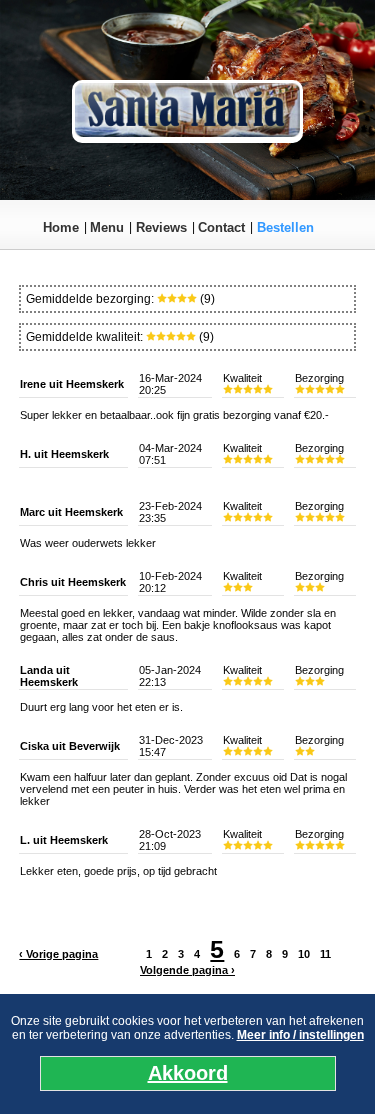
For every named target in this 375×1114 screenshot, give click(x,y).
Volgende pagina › (187, 970)
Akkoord (188, 1073)
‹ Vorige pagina (58, 954)
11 (325, 954)
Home (61, 227)
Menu (107, 227)
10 (304, 954)
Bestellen (285, 227)
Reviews (161, 227)
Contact (221, 227)
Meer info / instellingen (300, 1035)
